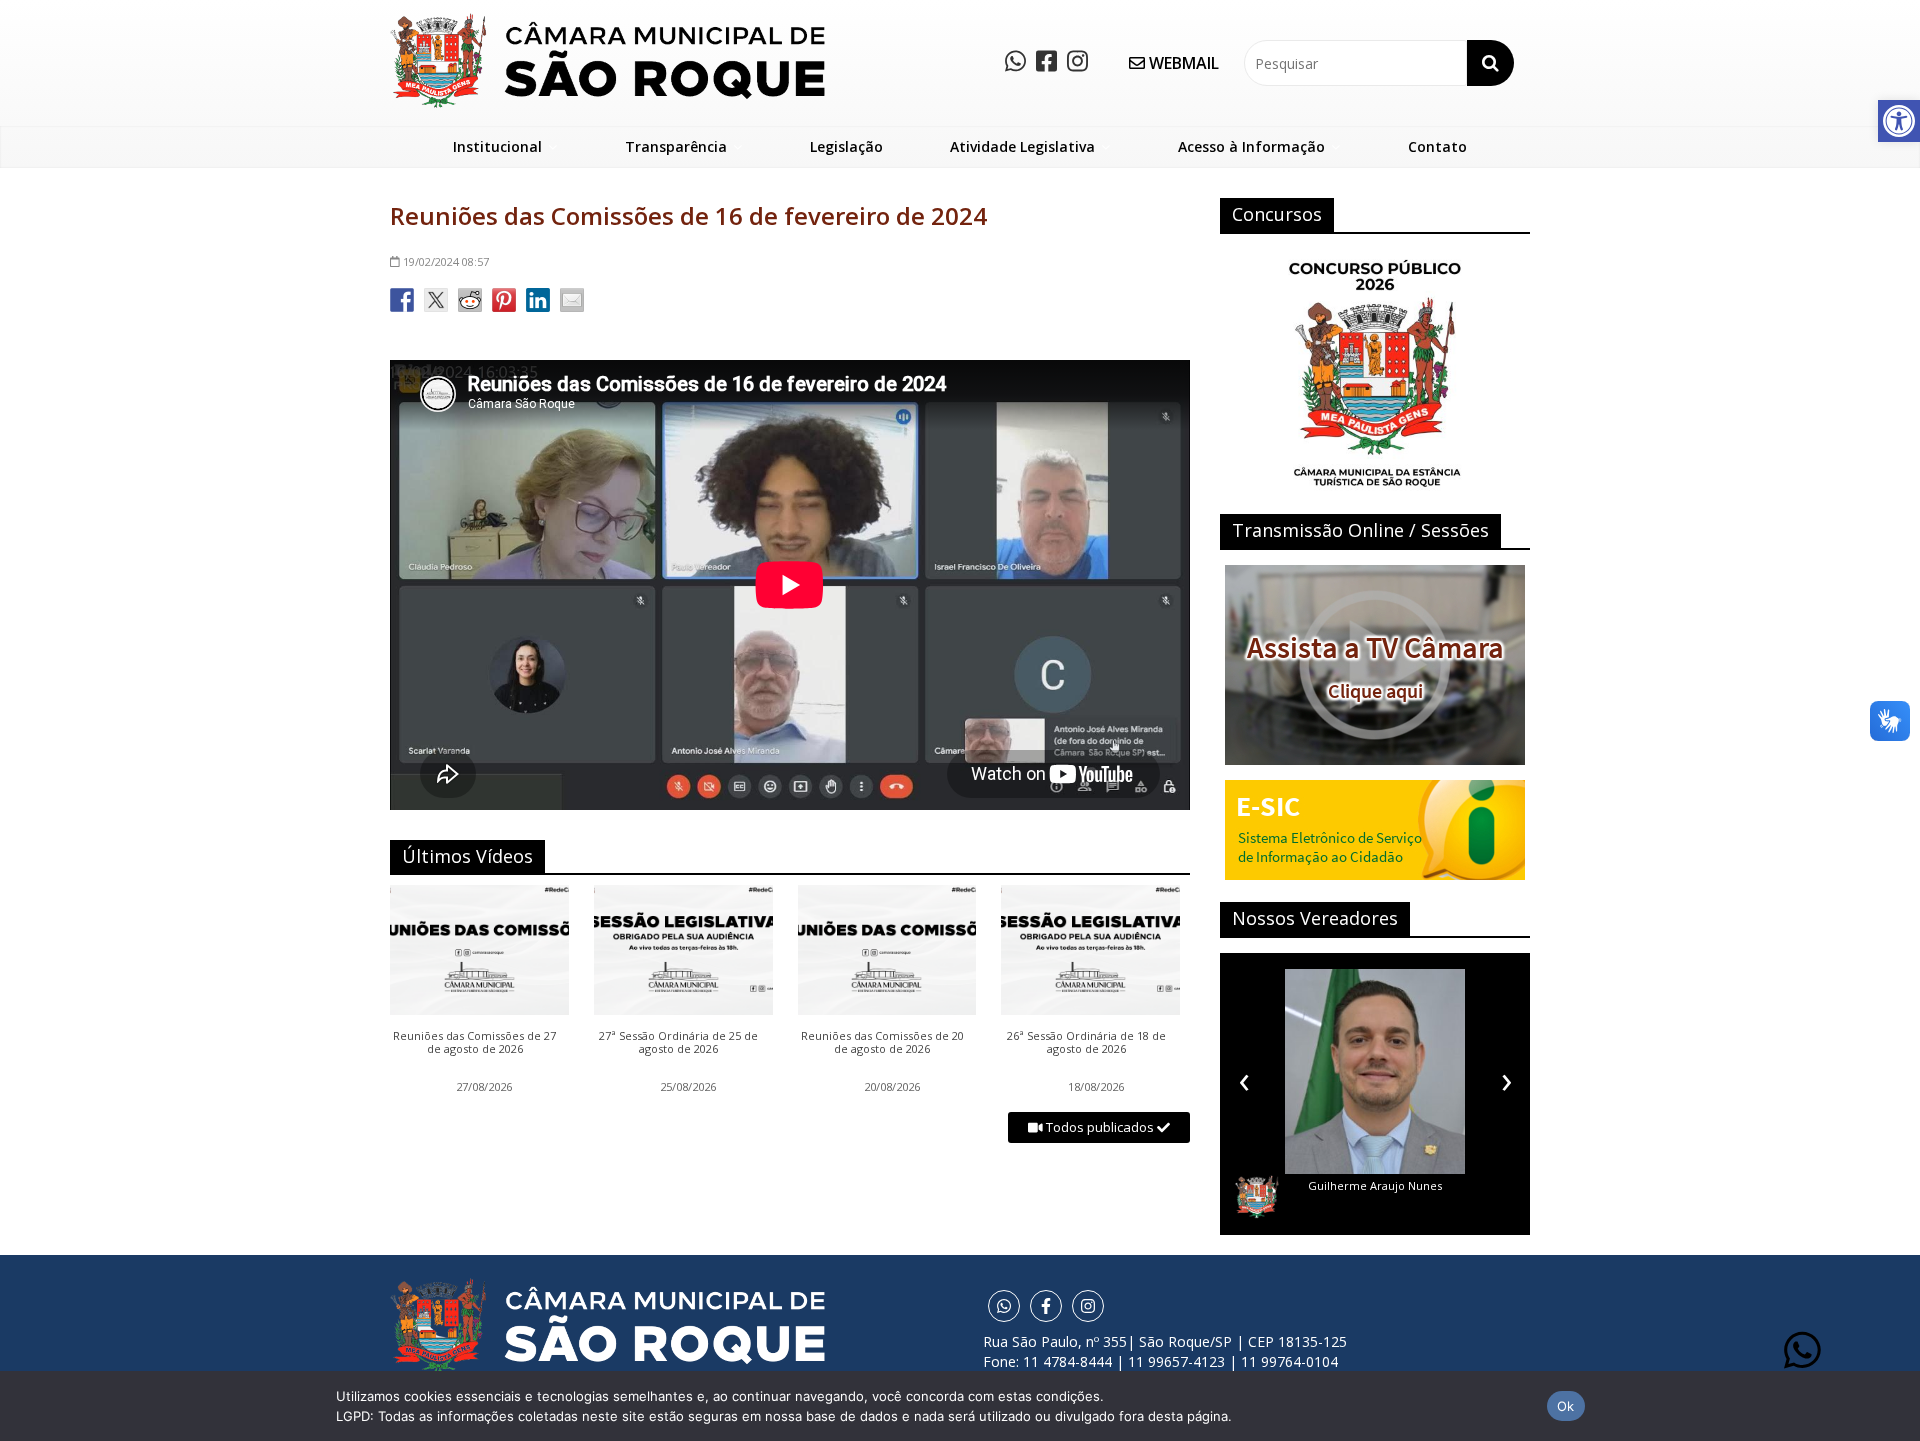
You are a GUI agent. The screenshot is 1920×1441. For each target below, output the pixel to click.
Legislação (846, 146)
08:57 (446, 261)
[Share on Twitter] (436, 300)
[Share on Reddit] (470, 300)
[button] (1899, 121)
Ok (1566, 1406)
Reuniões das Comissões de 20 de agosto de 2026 (882, 1043)
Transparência (676, 146)
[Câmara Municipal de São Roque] (607, 20)
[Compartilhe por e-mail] (572, 300)
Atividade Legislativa (1022, 146)
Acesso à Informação (1251, 146)
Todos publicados (1100, 1127)
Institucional (497, 146)
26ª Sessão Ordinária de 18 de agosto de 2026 (1086, 1043)
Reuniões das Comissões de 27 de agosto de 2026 (474, 1043)
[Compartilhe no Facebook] (402, 300)
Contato (1437, 146)
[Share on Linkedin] (538, 300)
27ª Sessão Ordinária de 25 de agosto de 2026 (678, 1043)
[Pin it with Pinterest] (504, 300)
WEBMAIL (1182, 63)
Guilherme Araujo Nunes (1375, 1185)
